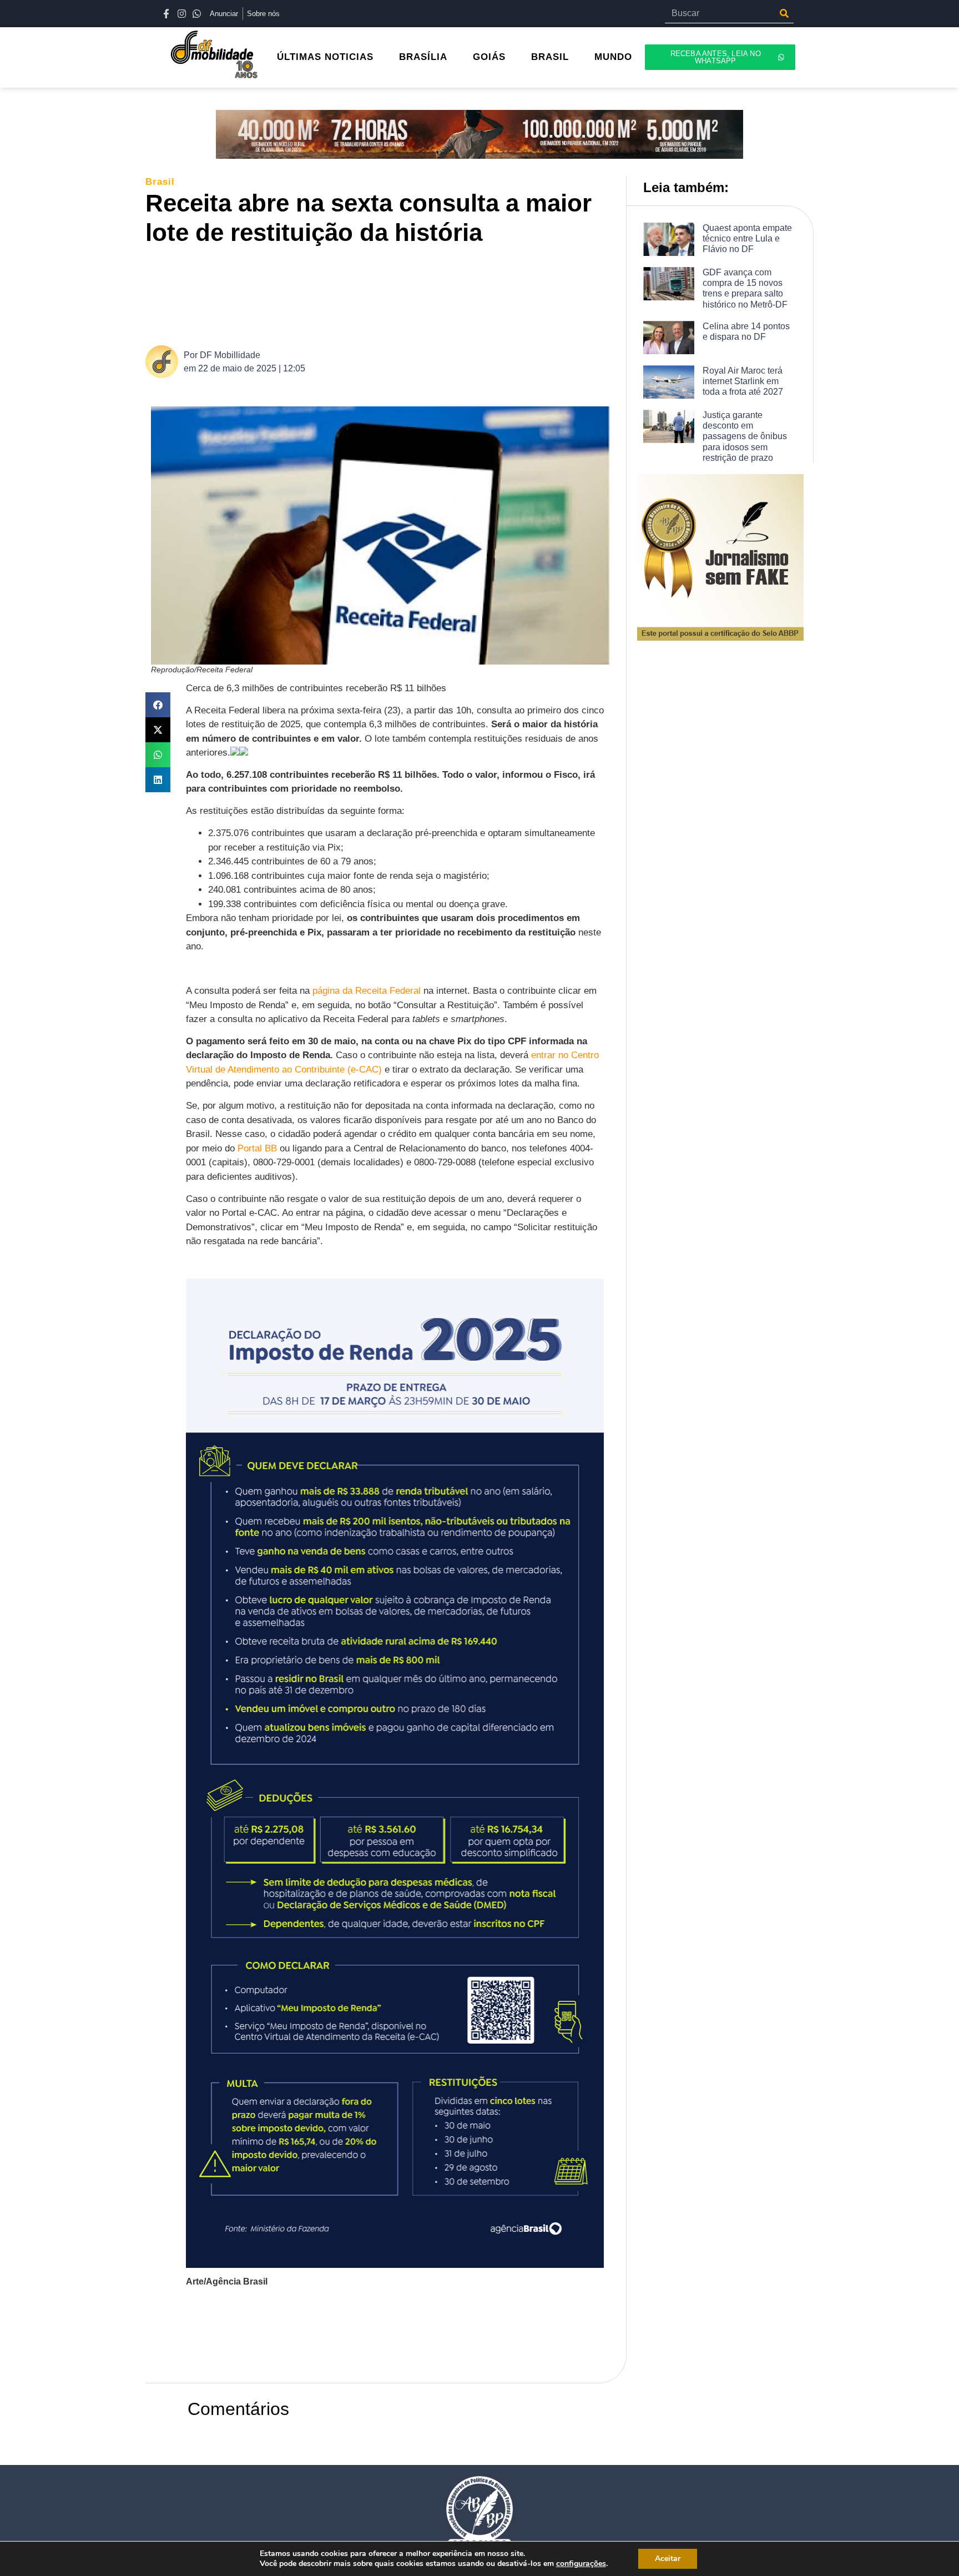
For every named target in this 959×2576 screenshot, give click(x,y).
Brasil (550, 57)
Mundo (613, 57)
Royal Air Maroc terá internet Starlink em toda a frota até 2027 (743, 381)
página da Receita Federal (367, 991)
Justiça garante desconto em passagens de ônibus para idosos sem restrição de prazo (745, 436)
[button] (158, 705)
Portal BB (257, 1148)
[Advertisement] (386, 294)
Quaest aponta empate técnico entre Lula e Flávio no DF (747, 238)
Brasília (423, 57)
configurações (581, 2564)
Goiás (489, 57)
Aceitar (668, 2559)
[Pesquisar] (784, 13)
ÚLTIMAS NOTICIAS (325, 57)
